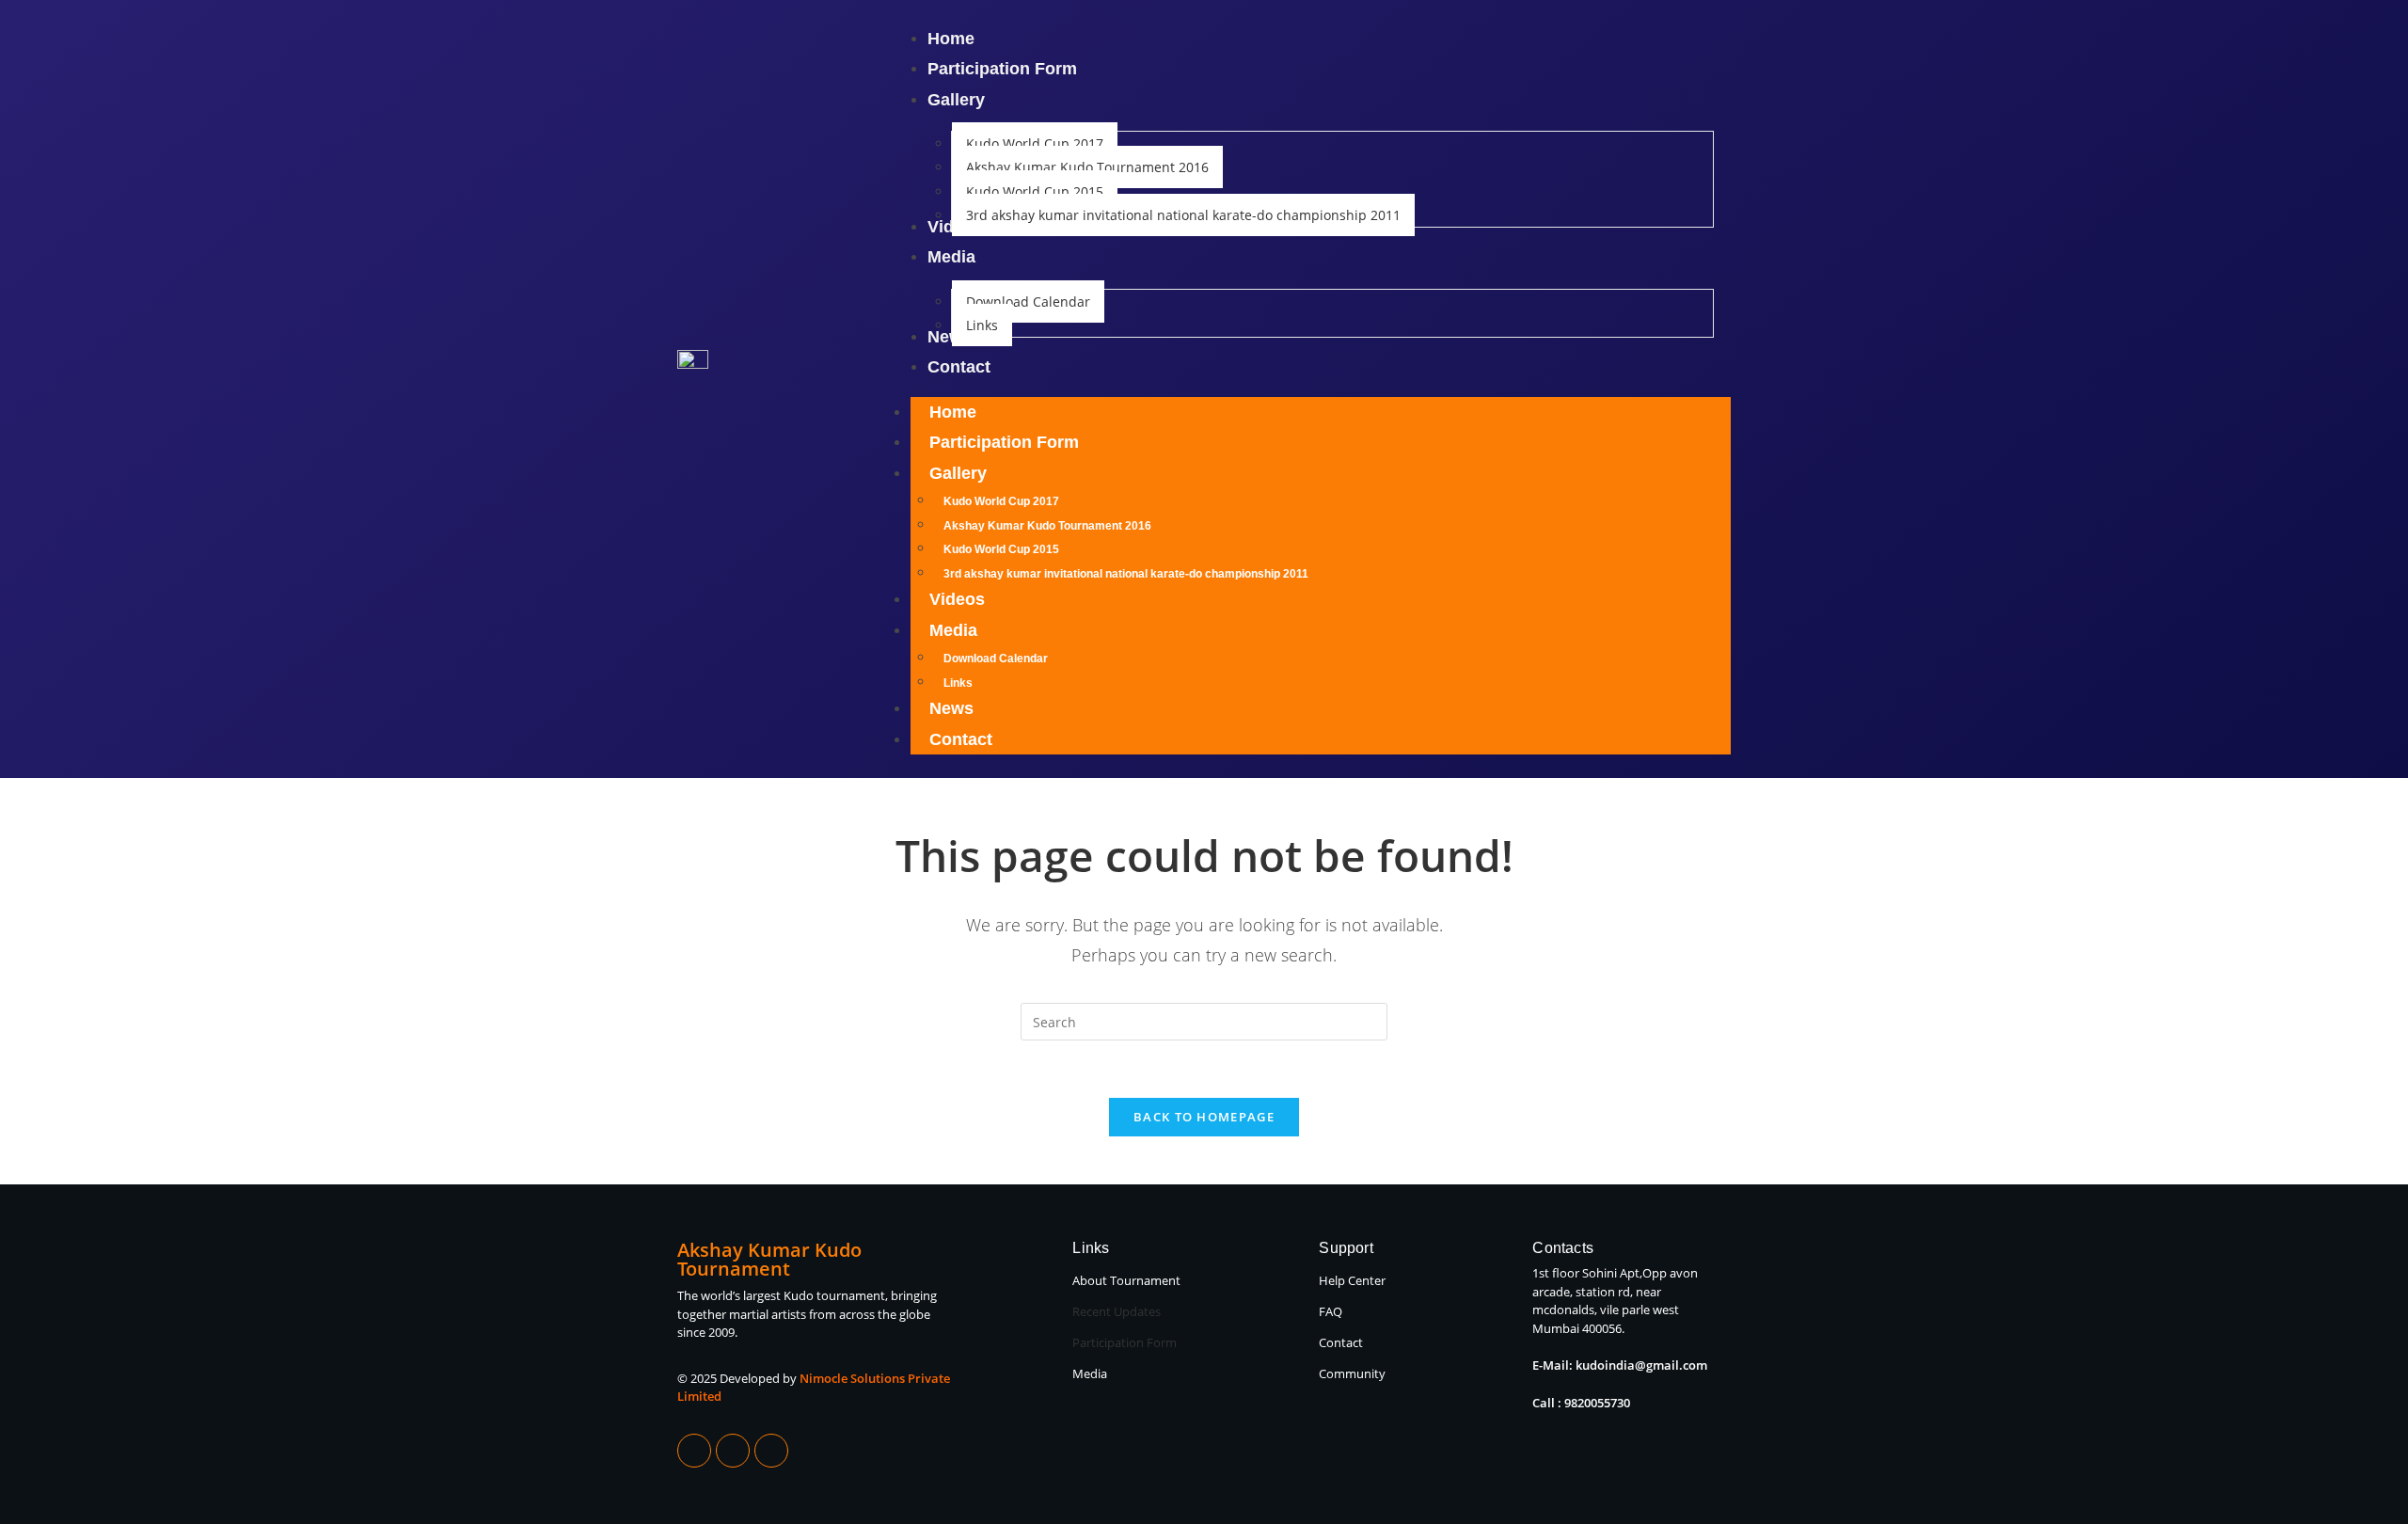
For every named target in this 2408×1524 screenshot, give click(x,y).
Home (953, 412)
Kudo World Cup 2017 (1001, 501)
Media (953, 630)
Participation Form (1004, 442)
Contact (961, 739)
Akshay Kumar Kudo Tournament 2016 (1047, 526)
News (951, 708)
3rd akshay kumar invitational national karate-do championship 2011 (1126, 574)
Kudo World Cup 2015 (1001, 549)
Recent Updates (1117, 1311)
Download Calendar (996, 659)
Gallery (958, 473)
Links (958, 683)
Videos (957, 599)
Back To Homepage (1204, 1117)
